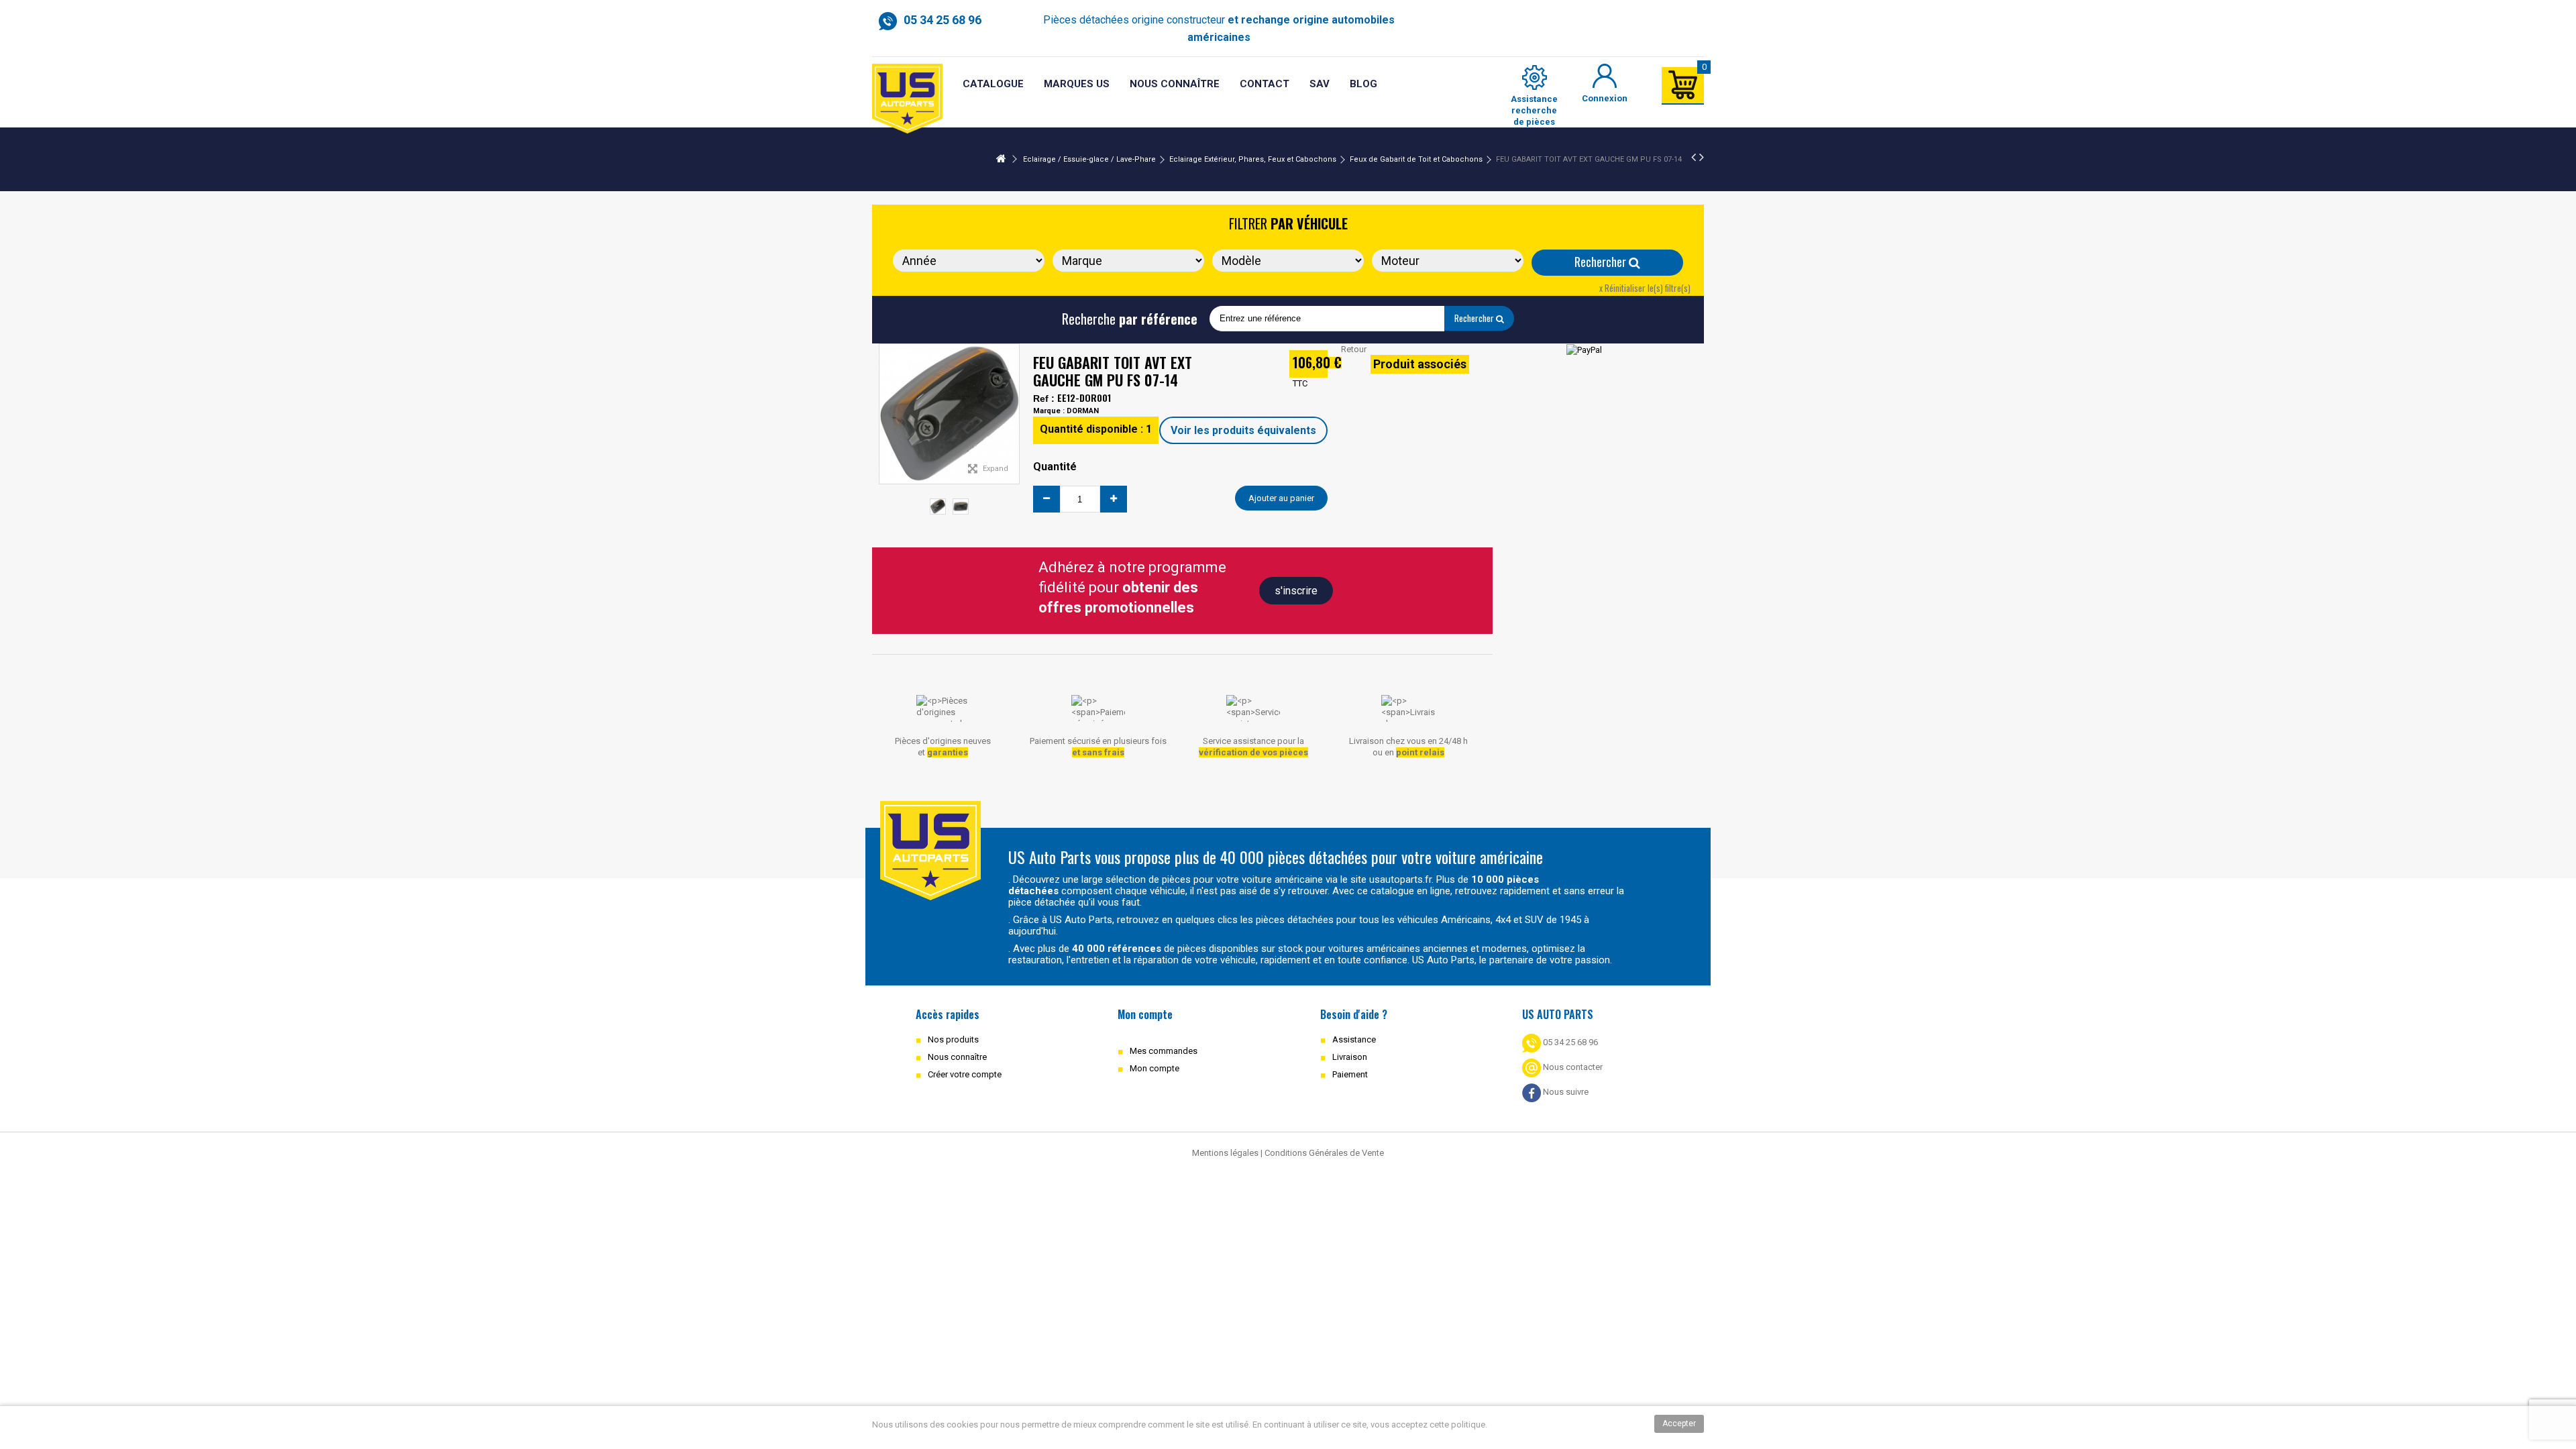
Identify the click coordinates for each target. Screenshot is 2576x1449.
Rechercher (1602, 262)
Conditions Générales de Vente (1324, 1153)
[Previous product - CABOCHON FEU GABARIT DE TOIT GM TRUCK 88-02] (1694, 157)
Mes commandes (1164, 1051)
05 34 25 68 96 (1569, 1042)
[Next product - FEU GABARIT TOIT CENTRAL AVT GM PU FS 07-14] (1702, 157)
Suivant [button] (1012, 414)
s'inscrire (1296, 591)
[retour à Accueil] (1001, 159)
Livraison (1350, 1057)
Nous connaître (957, 1057)
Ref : (1044, 398)
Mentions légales (1225, 1153)
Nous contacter (1572, 1067)
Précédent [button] (886, 414)
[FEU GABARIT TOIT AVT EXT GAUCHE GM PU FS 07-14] (938, 506)
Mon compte (1155, 1068)
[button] (1320, 84)
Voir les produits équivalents (1243, 430)
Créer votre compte (965, 1074)
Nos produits (953, 1039)
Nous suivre (1565, 1092)
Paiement (1350, 1074)
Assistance (1354, 1039)
